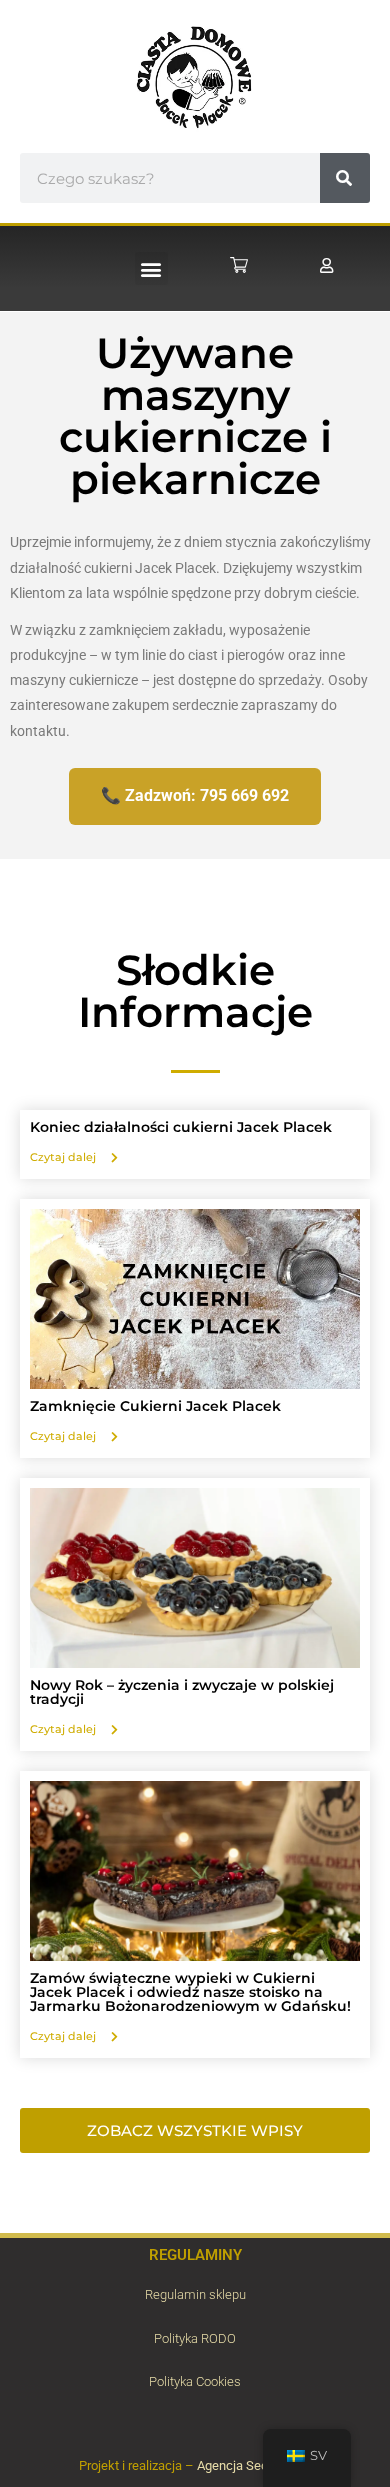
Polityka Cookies (195, 2381)
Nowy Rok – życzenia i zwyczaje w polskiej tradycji (182, 1692)
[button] (151, 268)
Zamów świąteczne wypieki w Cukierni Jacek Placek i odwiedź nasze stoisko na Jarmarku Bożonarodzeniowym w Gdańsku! (190, 1992)
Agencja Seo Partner (254, 2465)
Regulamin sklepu (195, 2294)
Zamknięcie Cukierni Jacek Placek (155, 1406)
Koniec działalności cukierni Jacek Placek (181, 1127)
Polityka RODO (195, 2338)
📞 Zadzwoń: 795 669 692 (195, 795)
